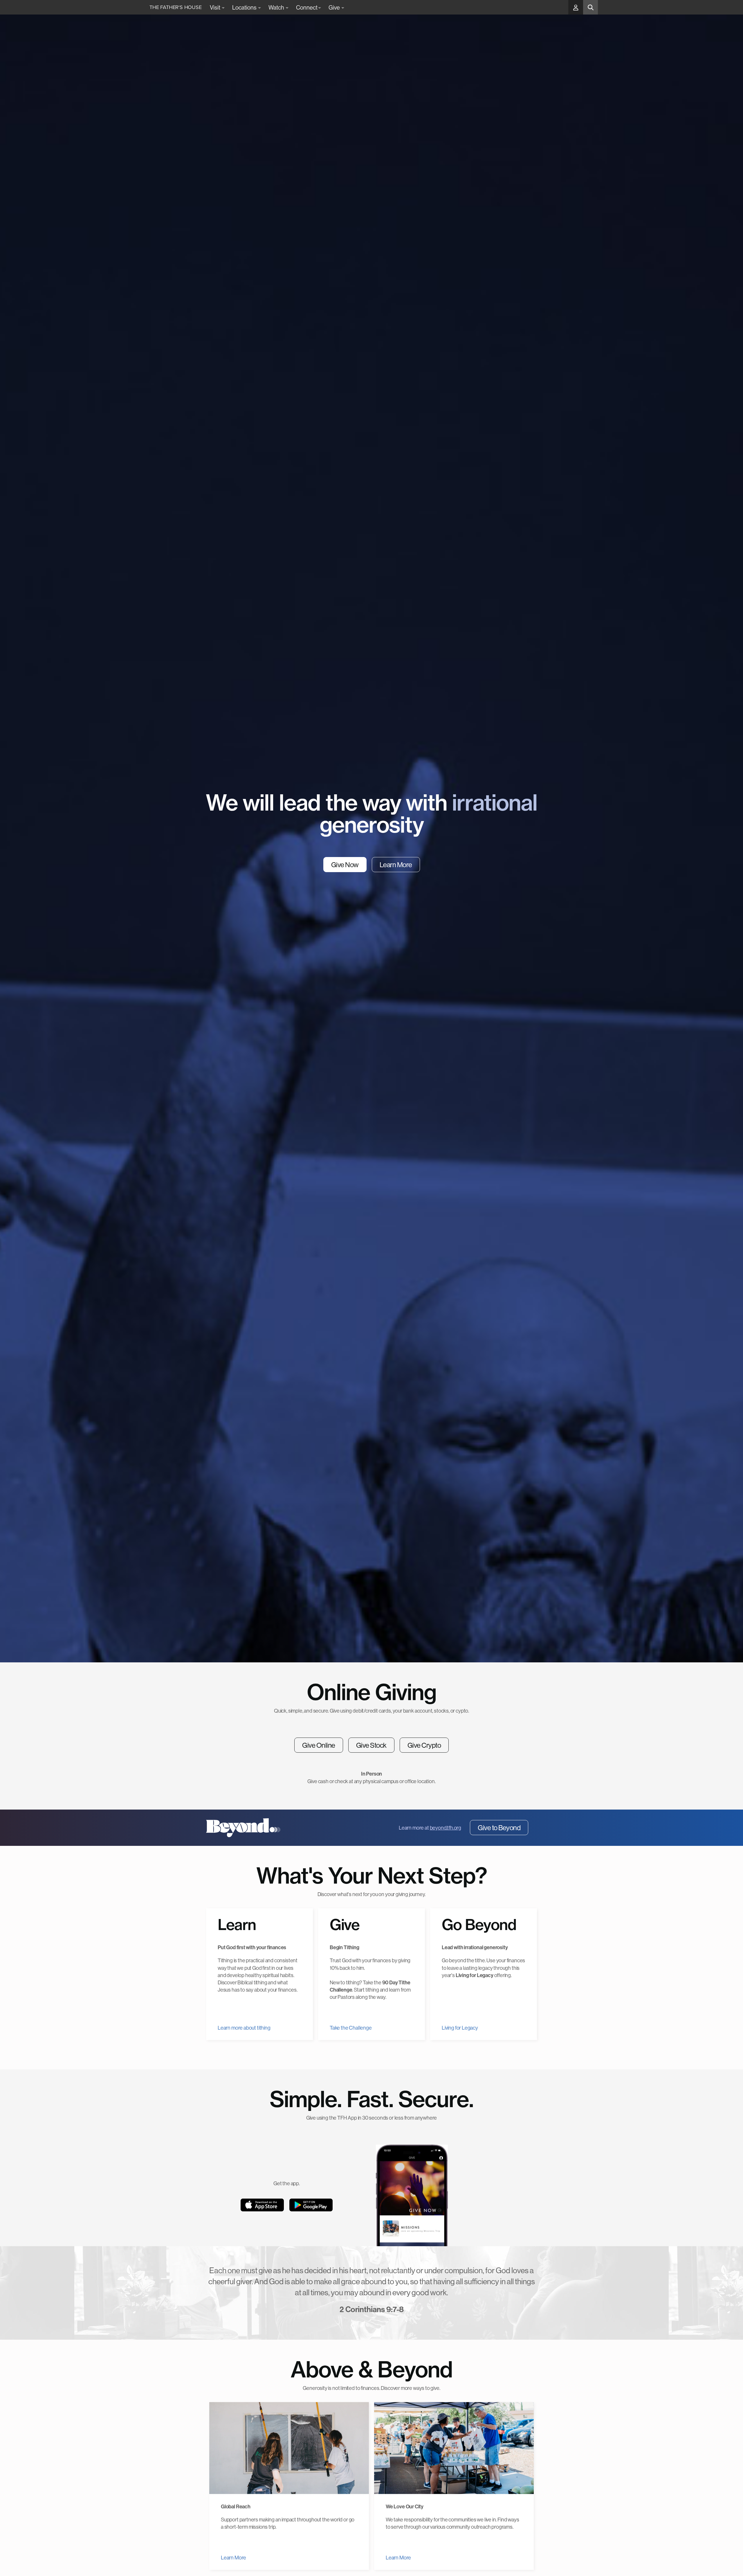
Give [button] (335, 7)
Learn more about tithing (244, 2028)
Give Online (319, 1745)
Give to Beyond (499, 1828)
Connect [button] (307, 7)
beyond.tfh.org (446, 1828)
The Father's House (176, 7)
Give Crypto (424, 1745)
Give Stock (371, 1745)
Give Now (345, 865)
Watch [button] (277, 7)
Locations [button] (245, 7)
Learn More (396, 865)
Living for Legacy (460, 2028)
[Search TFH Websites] (590, 7)
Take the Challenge (351, 2028)
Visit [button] (215, 7)
